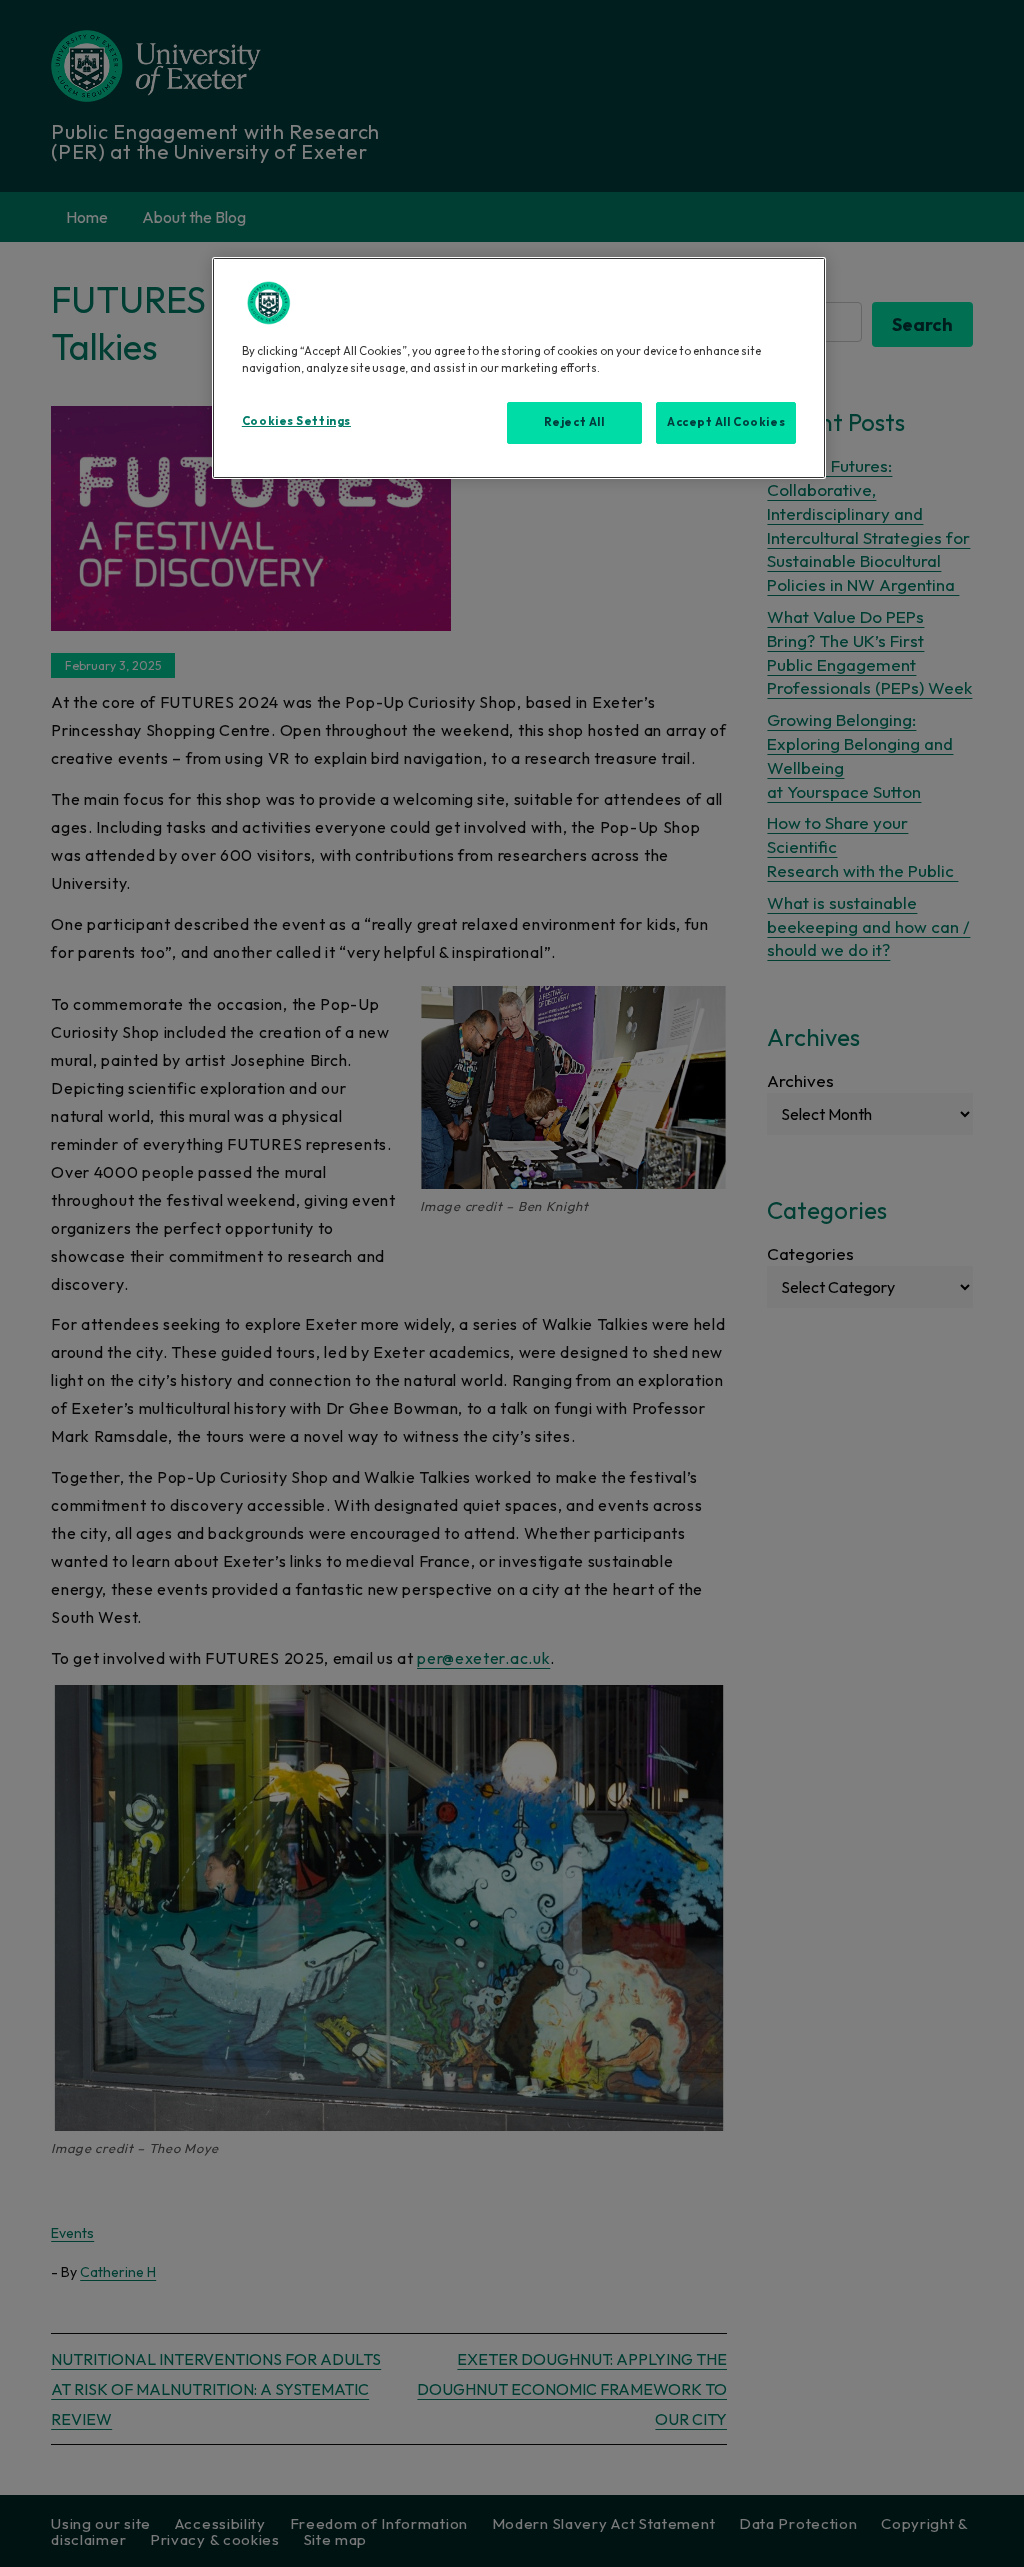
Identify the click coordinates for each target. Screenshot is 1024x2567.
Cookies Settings (296, 421)
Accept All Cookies (726, 422)
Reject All (574, 422)
